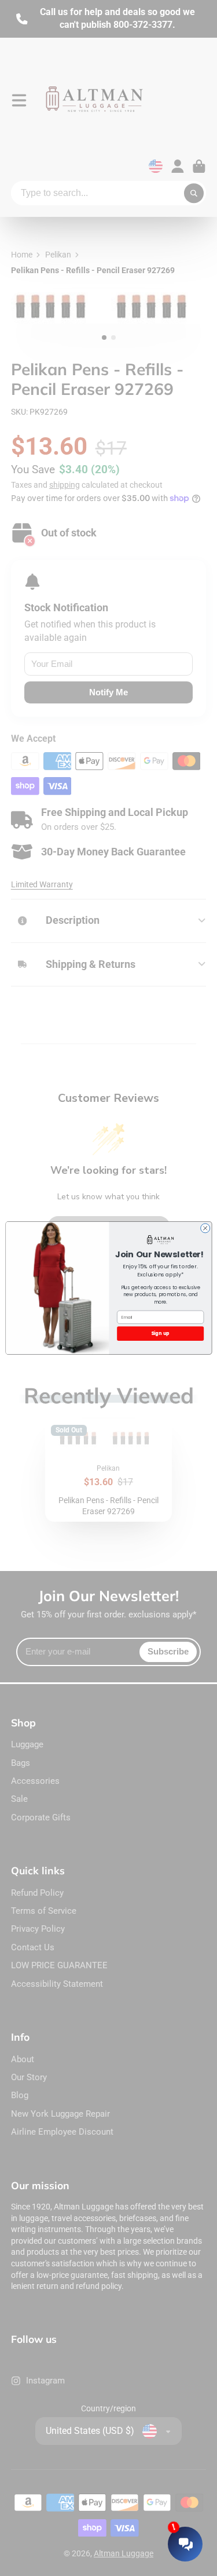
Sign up (160, 1333)
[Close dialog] (205, 1228)
